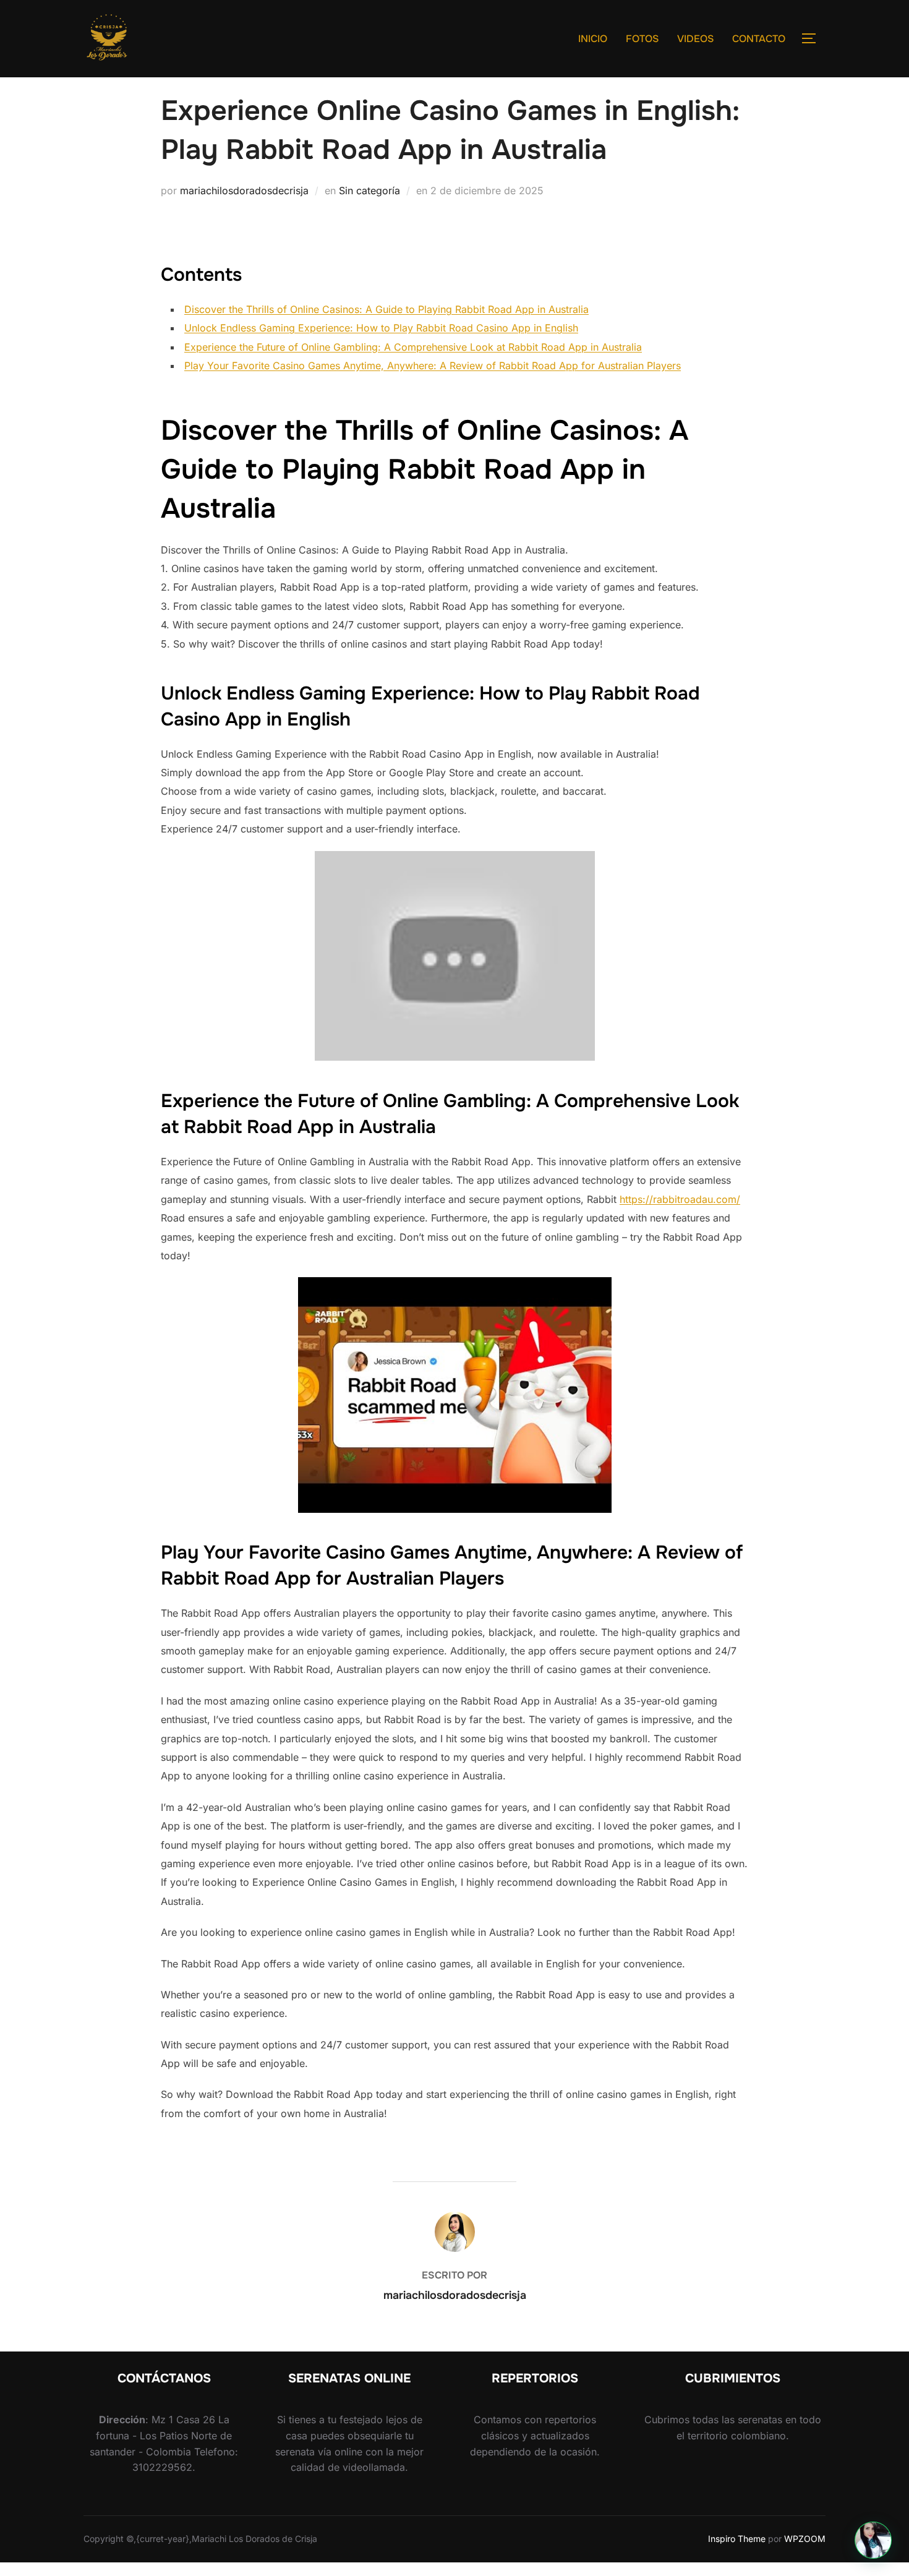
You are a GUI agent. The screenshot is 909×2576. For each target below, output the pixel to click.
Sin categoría (369, 190)
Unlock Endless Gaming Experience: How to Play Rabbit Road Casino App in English (381, 328)
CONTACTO (759, 39)
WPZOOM (805, 2539)
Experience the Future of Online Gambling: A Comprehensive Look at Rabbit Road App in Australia (413, 347)
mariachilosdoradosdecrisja (244, 190)
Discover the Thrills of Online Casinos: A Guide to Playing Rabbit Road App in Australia (386, 309)
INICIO (593, 39)
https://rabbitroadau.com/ (680, 1199)
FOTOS (642, 39)
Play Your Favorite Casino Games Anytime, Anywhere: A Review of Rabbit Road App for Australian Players (433, 366)
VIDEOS (695, 39)
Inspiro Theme (737, 2539)
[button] (873, 2540)
